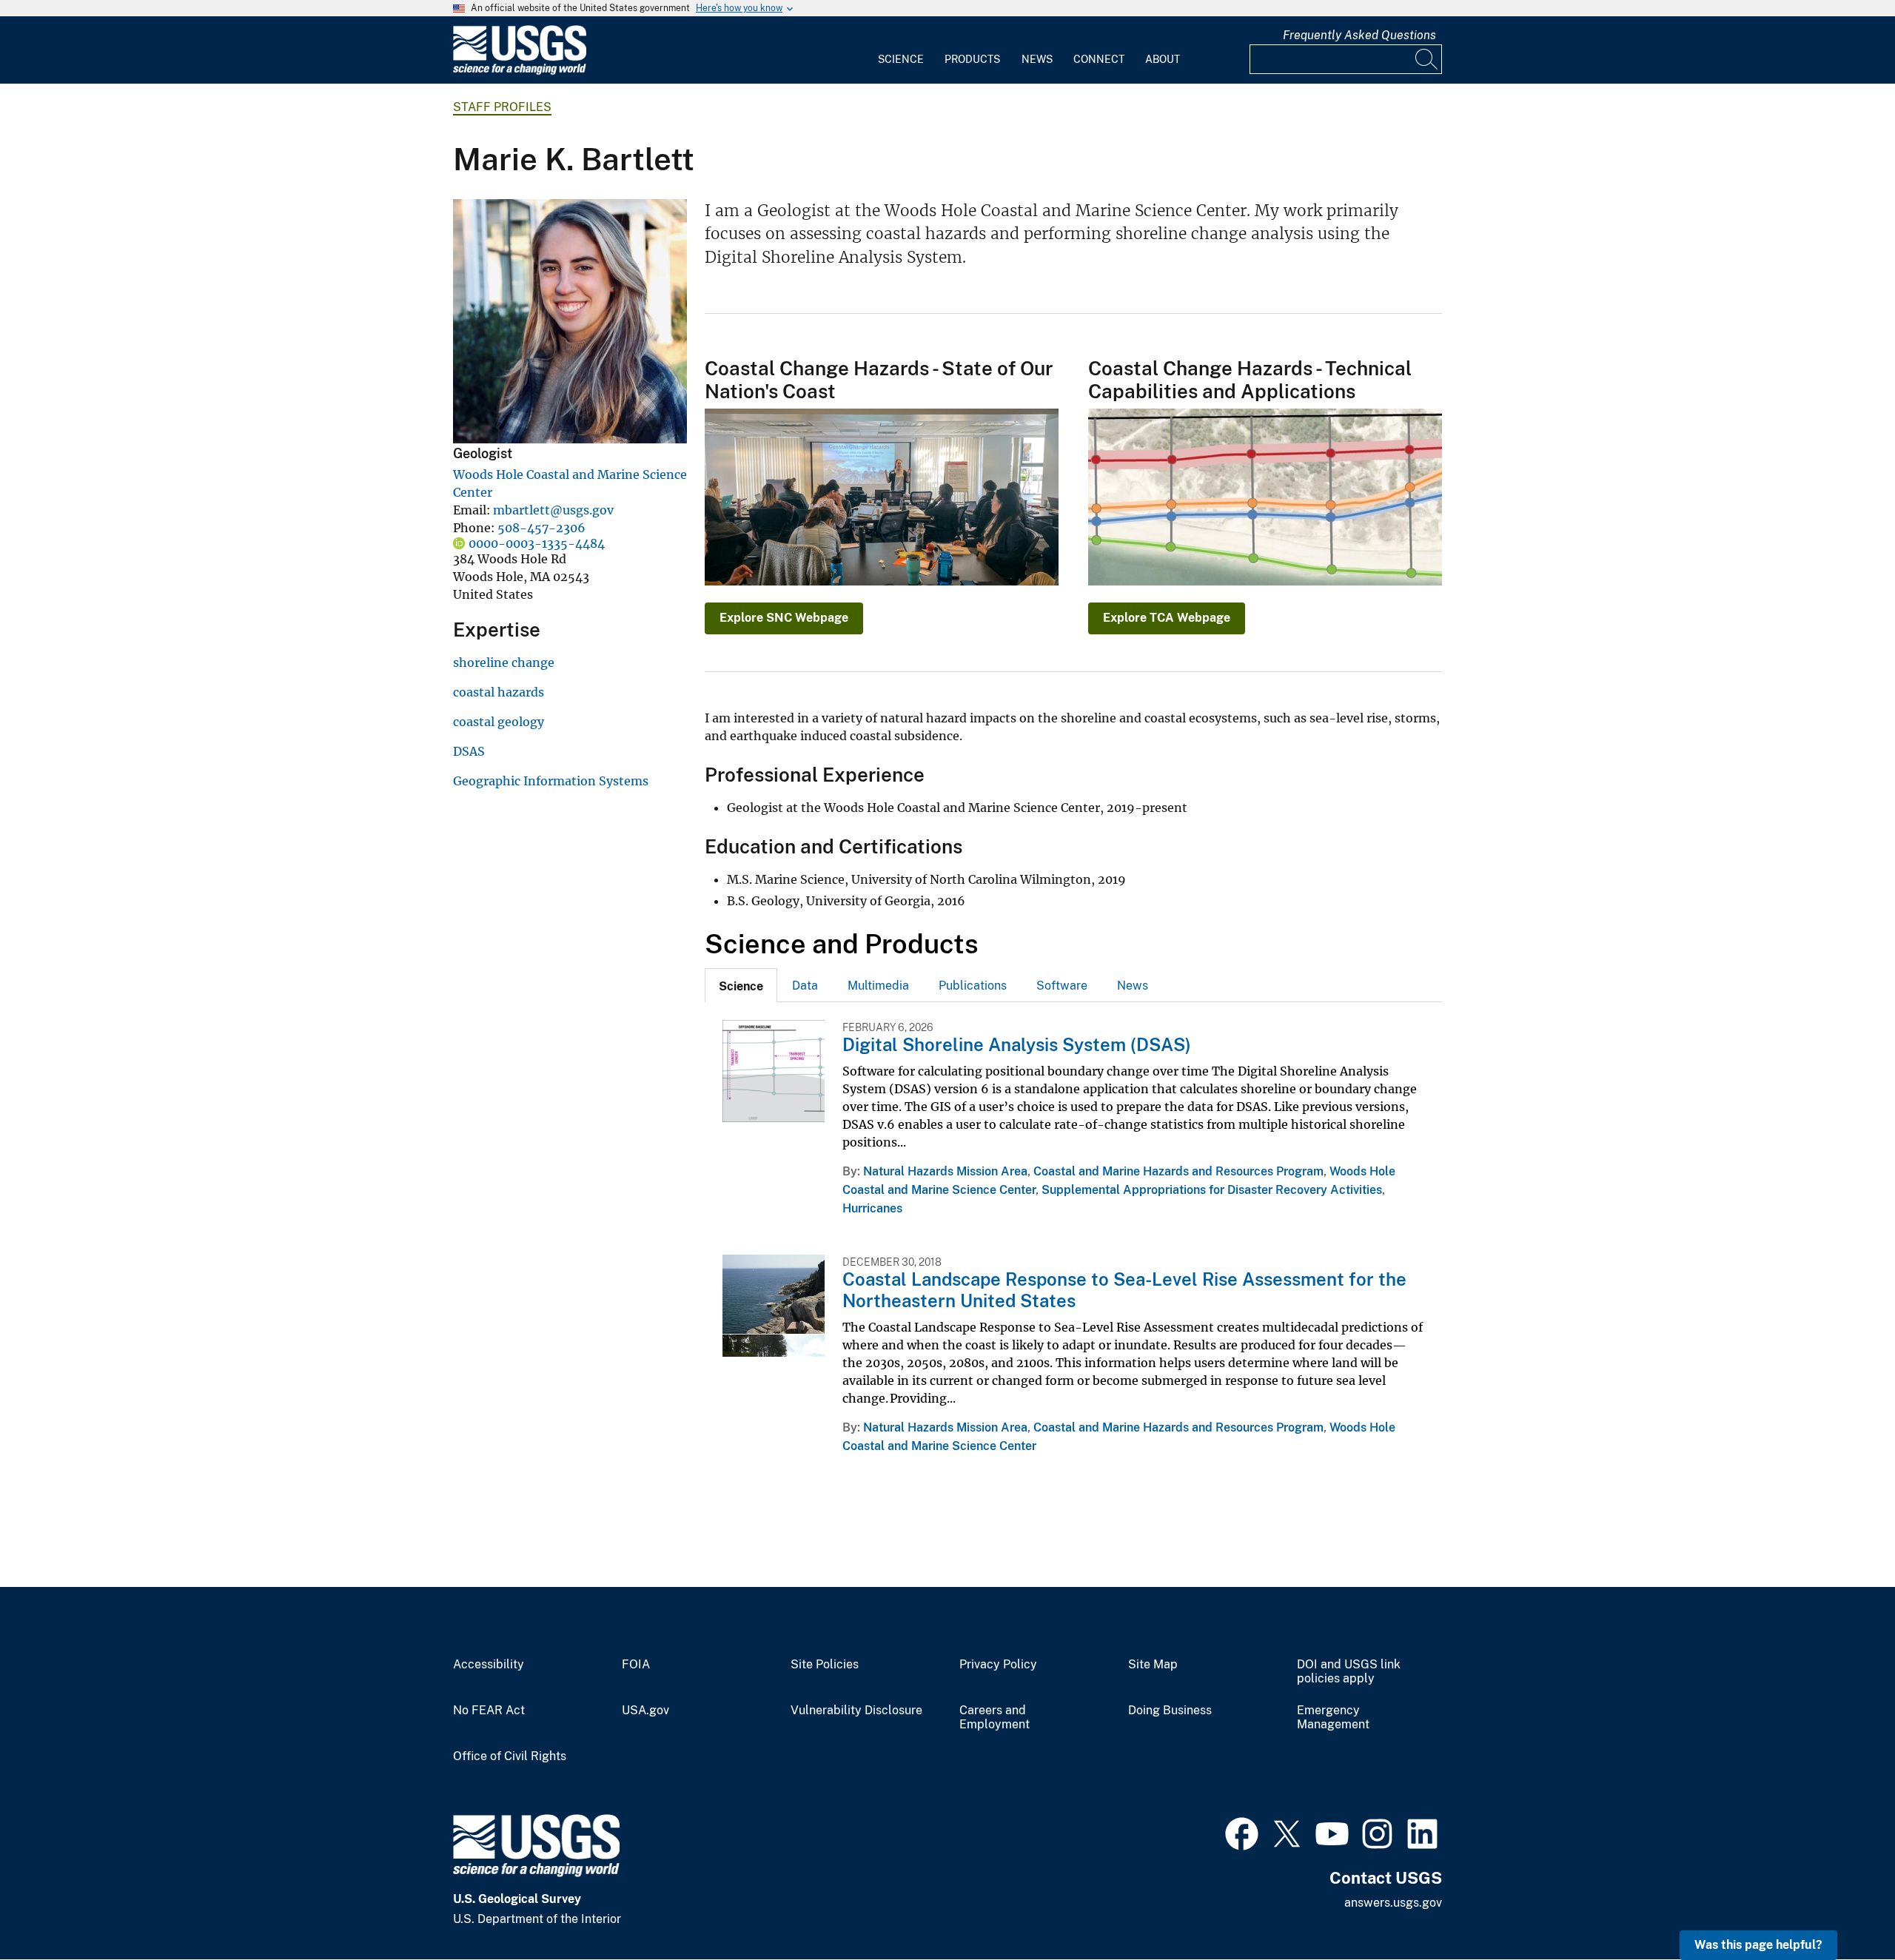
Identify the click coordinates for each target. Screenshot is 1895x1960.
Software (1062, 986)
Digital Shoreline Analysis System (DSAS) (1017, 1044)
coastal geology (499, 722)
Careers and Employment (995, 1718)
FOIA (636, 1665)
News (1037, 59)
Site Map (1153, 1665)
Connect (1099, 59)
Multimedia (878, 986)
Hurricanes (872, 1208)
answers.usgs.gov (1393, 1903)
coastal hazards (499, 692)
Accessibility (489, 1665)
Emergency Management (1333, 1718)
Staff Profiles (502, 107)
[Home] (520, 71)
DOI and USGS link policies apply (1349, 1672)
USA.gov (645, 1711)
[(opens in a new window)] (1242, 1832)
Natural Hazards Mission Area (945, 1171)
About (1163, 59)
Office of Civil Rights (510, 1756)
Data (805, 986)
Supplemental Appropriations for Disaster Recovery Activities (1212, 1190)
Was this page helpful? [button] (1758, 1945)
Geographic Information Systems (551, 781)
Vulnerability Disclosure (856, 1711)
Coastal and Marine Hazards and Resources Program (1178, 1171)
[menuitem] (901, 50)
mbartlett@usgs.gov (553, 510)
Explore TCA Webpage (1167, 618)
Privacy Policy (998, 1665)
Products (972, 59)
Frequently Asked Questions (1359, 35)
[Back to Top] (1841, 1906)
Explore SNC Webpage (784, 618)
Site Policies (825, 1665)
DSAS (469, 751)
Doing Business (1170, 1711)
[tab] (741, 985)
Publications (973, 986)
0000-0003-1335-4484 (537, 543)
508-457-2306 (541, 528)
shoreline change (504, 662)
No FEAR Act (489, 1711)
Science (901, 59)
